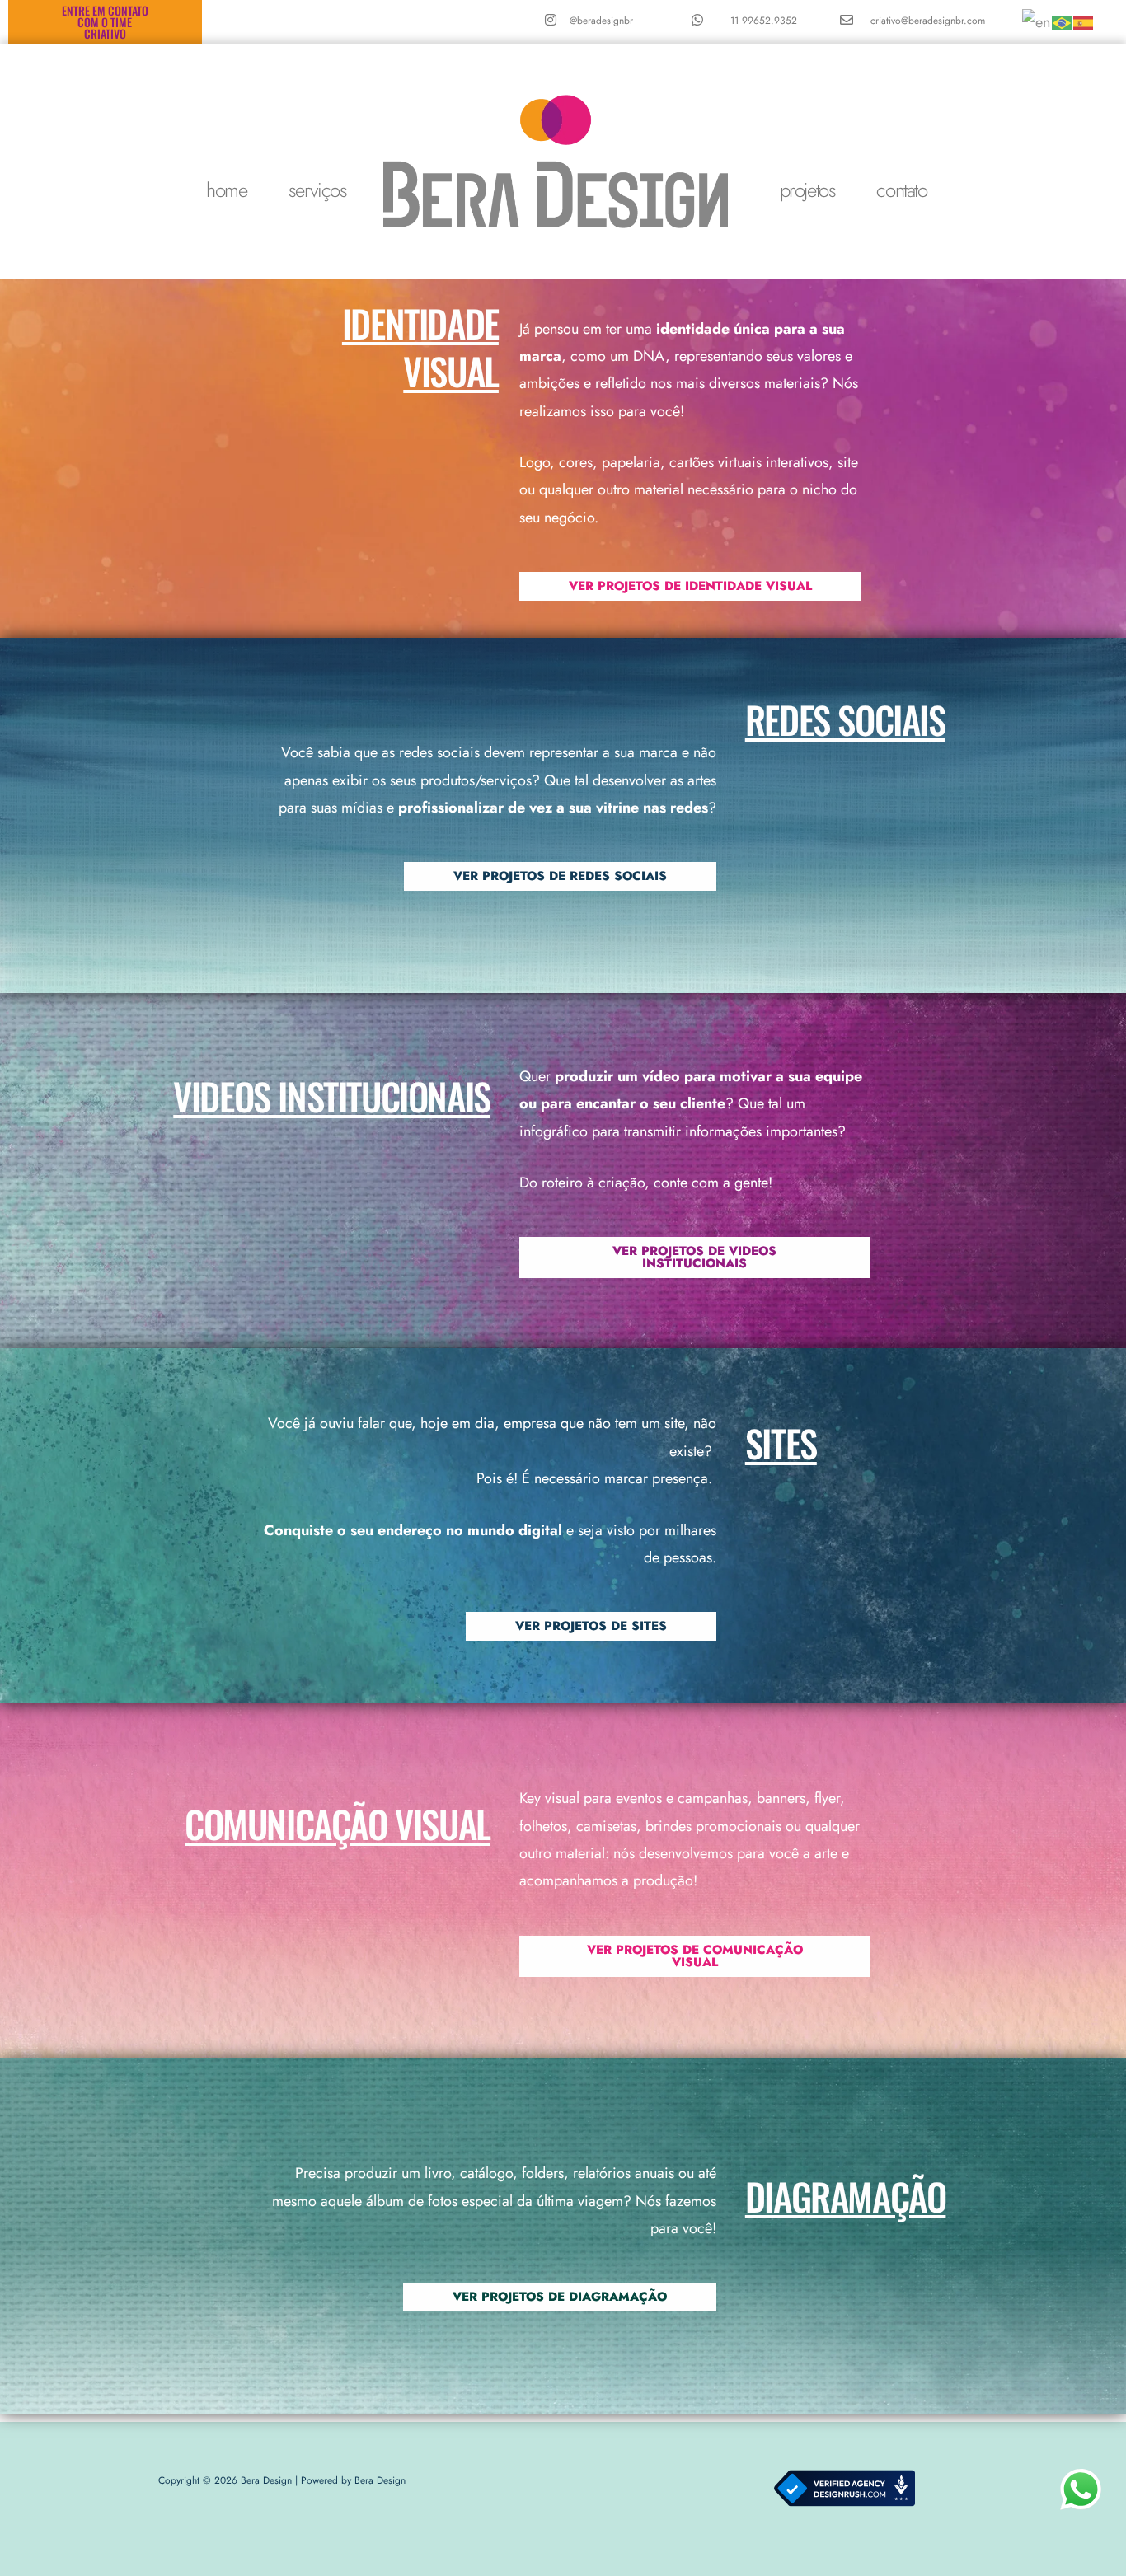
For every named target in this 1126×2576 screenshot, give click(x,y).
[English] (1037, 21)
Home (226, 190)
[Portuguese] (1063, 21)
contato (901, 190)
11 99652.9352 (764, 21)
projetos (808, 190)
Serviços (318, 190)
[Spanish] (1084, 21)
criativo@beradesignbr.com (928, 21)
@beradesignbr (601, 21)
